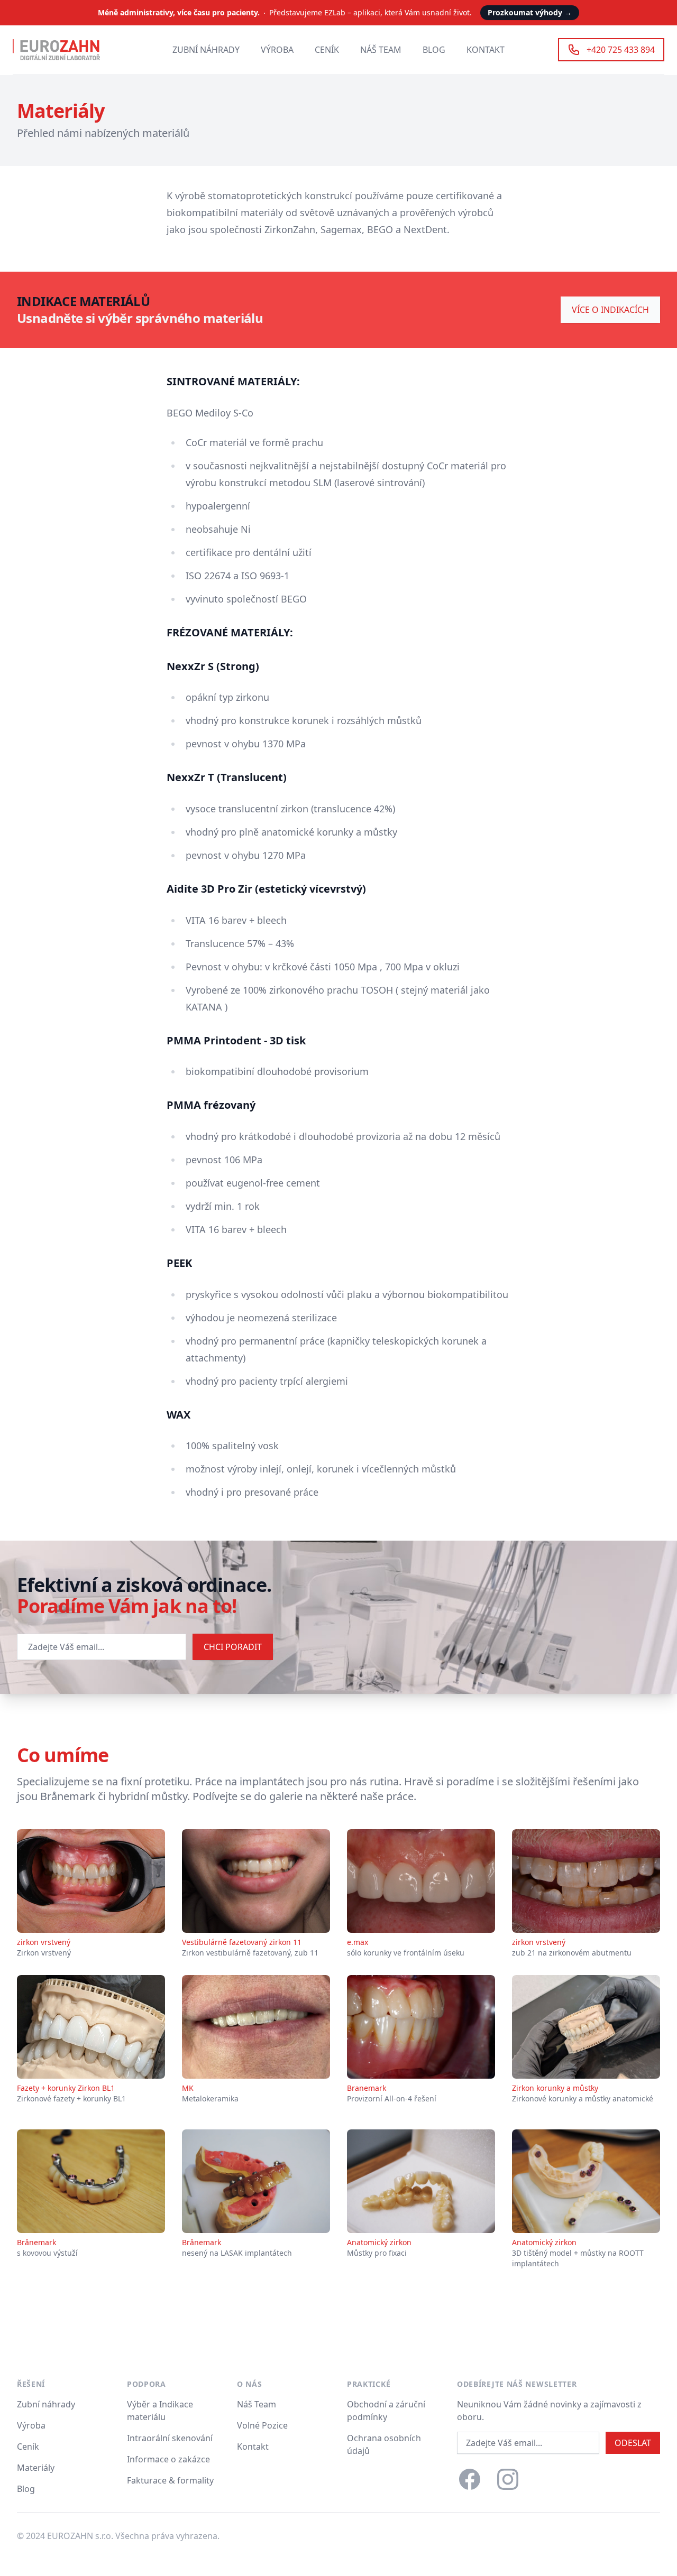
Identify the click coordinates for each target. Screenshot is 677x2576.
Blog (26, 2489)
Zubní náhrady (46, 2404)
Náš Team (257, 2404)
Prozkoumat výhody (530, 12)
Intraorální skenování (170, 2438)
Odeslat (633, 2443)
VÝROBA (277, 50)
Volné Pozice (262, 2425)
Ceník (28, 2447)
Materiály (36, 2468)
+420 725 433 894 (621, 50)
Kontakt (253, 2447)
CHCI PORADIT (233, 1647)
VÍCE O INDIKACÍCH (610, 310)
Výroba (31, 2425)
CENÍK (327, 50)
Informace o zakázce (168, 2459)
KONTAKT (486, 50)
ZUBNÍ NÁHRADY (206, 50)
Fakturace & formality (170, 2480)
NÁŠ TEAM (381, 50)
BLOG (434, 50)
